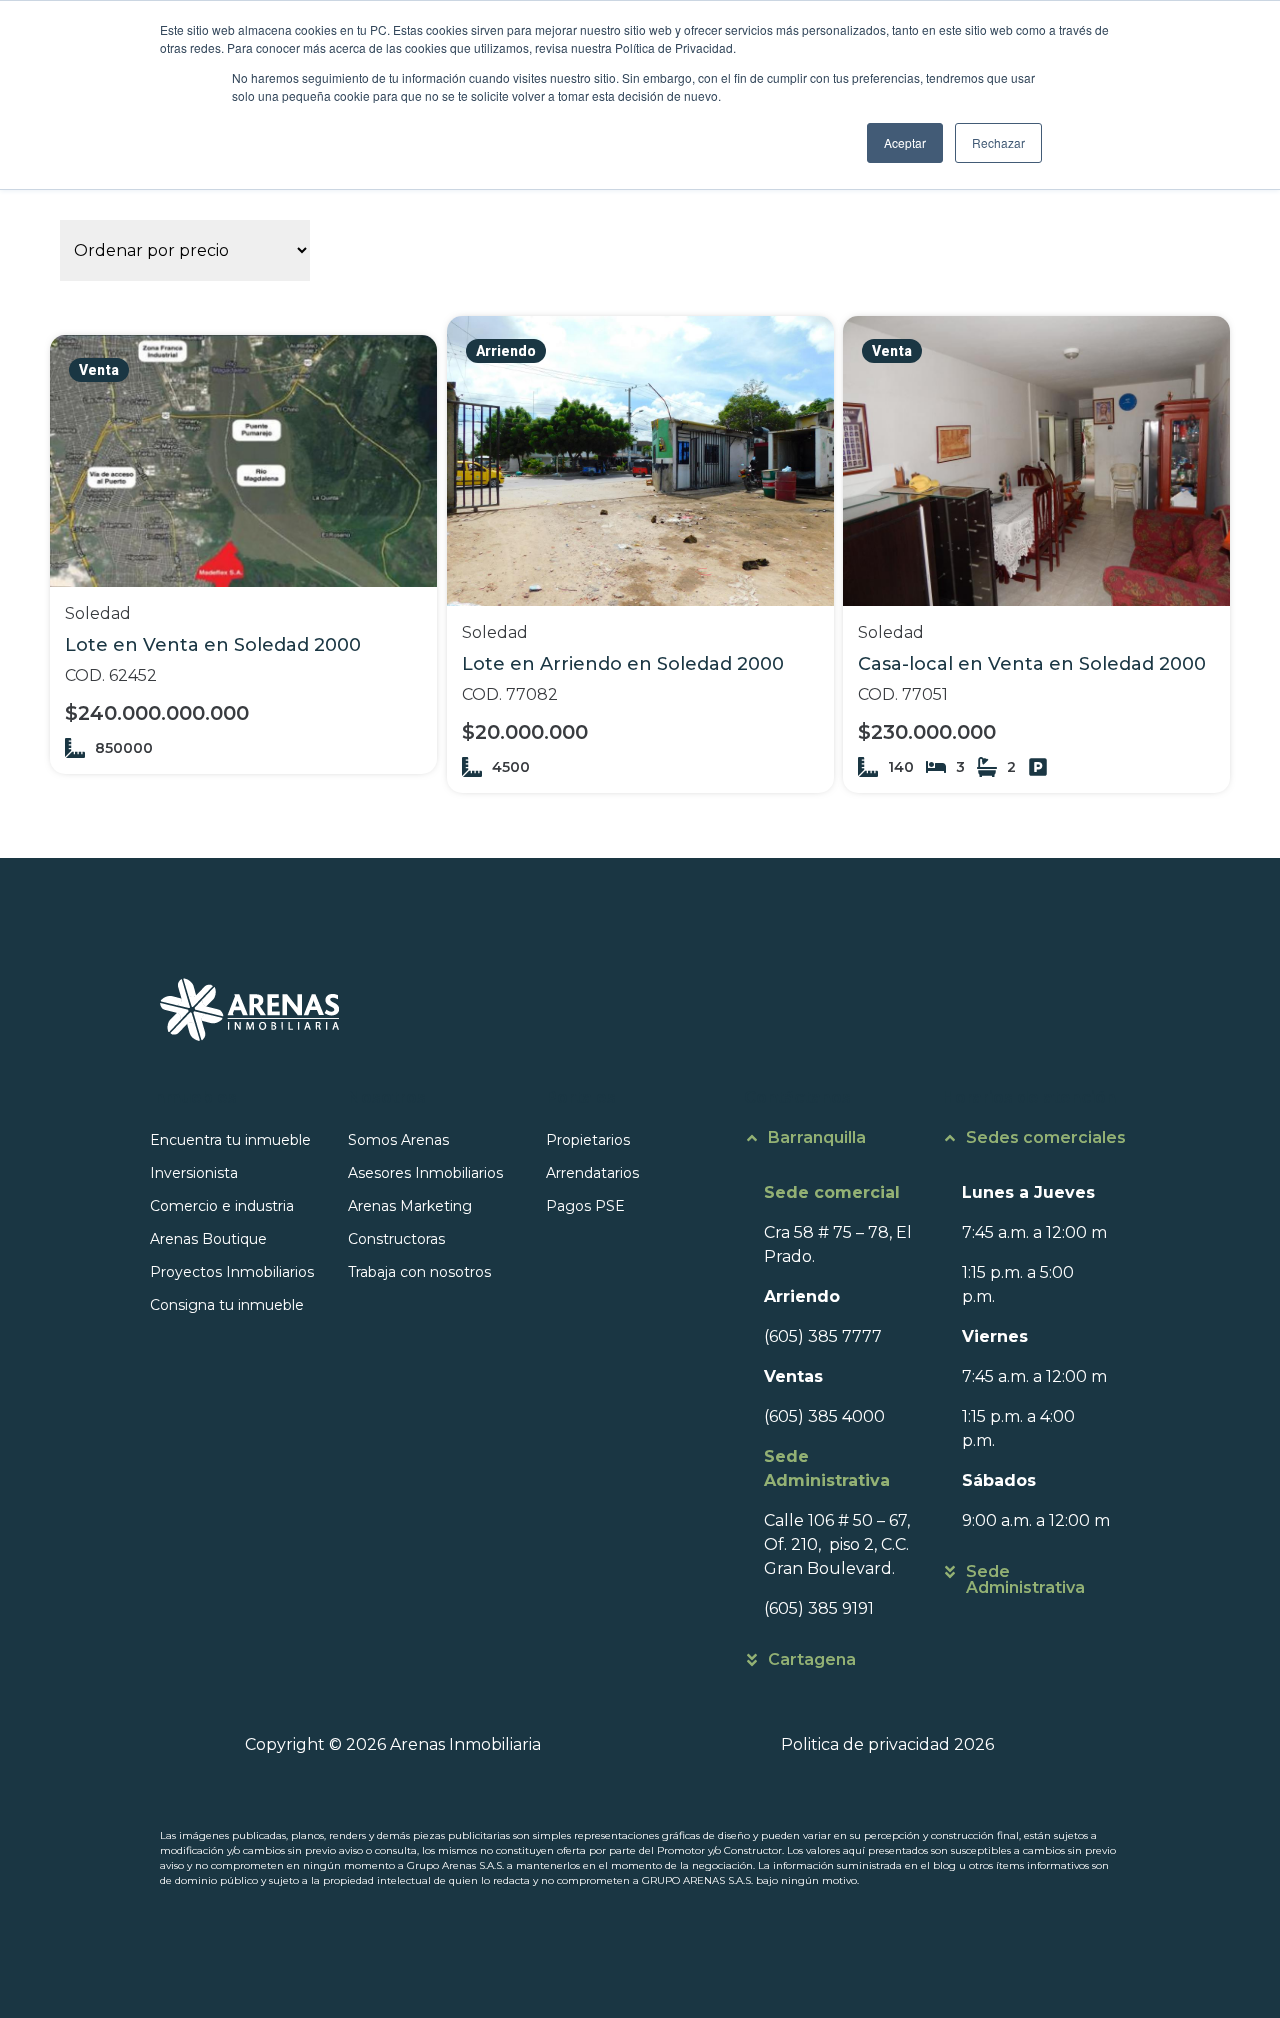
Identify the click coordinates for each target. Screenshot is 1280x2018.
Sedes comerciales (1046, 1137)
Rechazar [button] (998, 142)
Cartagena (812, 1659)
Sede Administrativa (1025, 1579)
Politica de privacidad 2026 (887, 1744)
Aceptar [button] (905, 142)
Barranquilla (817, 1137)
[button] (838, 1148)
